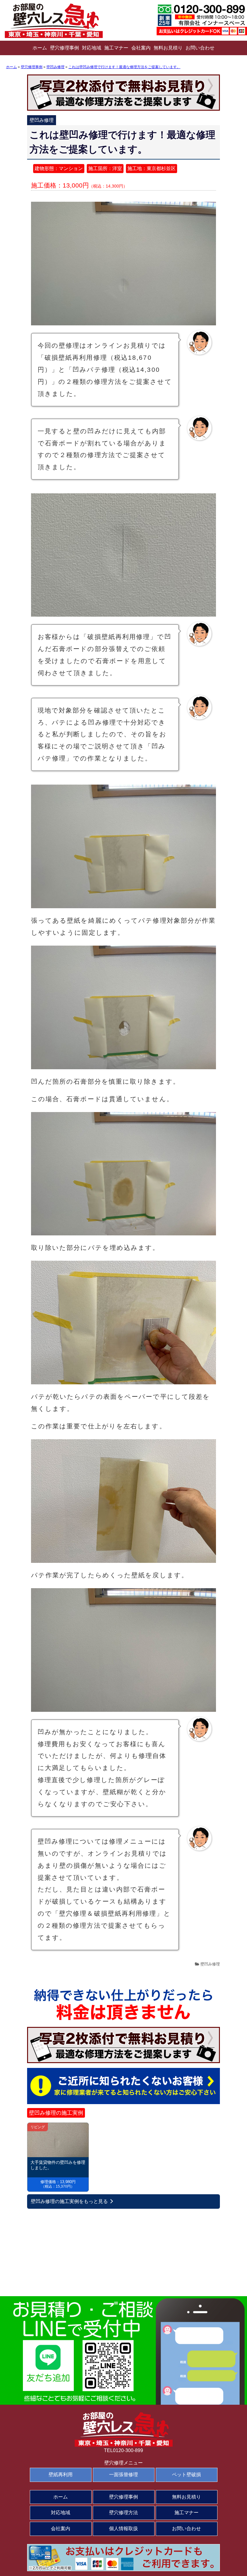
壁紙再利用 (61, 2475)
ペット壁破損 (186, 2475)
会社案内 (141, 48)
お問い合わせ (200, 48)
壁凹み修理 (210, 1964)
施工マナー (116, 48)
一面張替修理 (123, 2475)
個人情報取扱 (123, 2529)
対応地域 (92, 48)
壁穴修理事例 (64, 48)
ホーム (40, 48)
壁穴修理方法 (123, 2513)
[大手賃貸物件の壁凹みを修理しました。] (58, 2140)
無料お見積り (168, 48)
